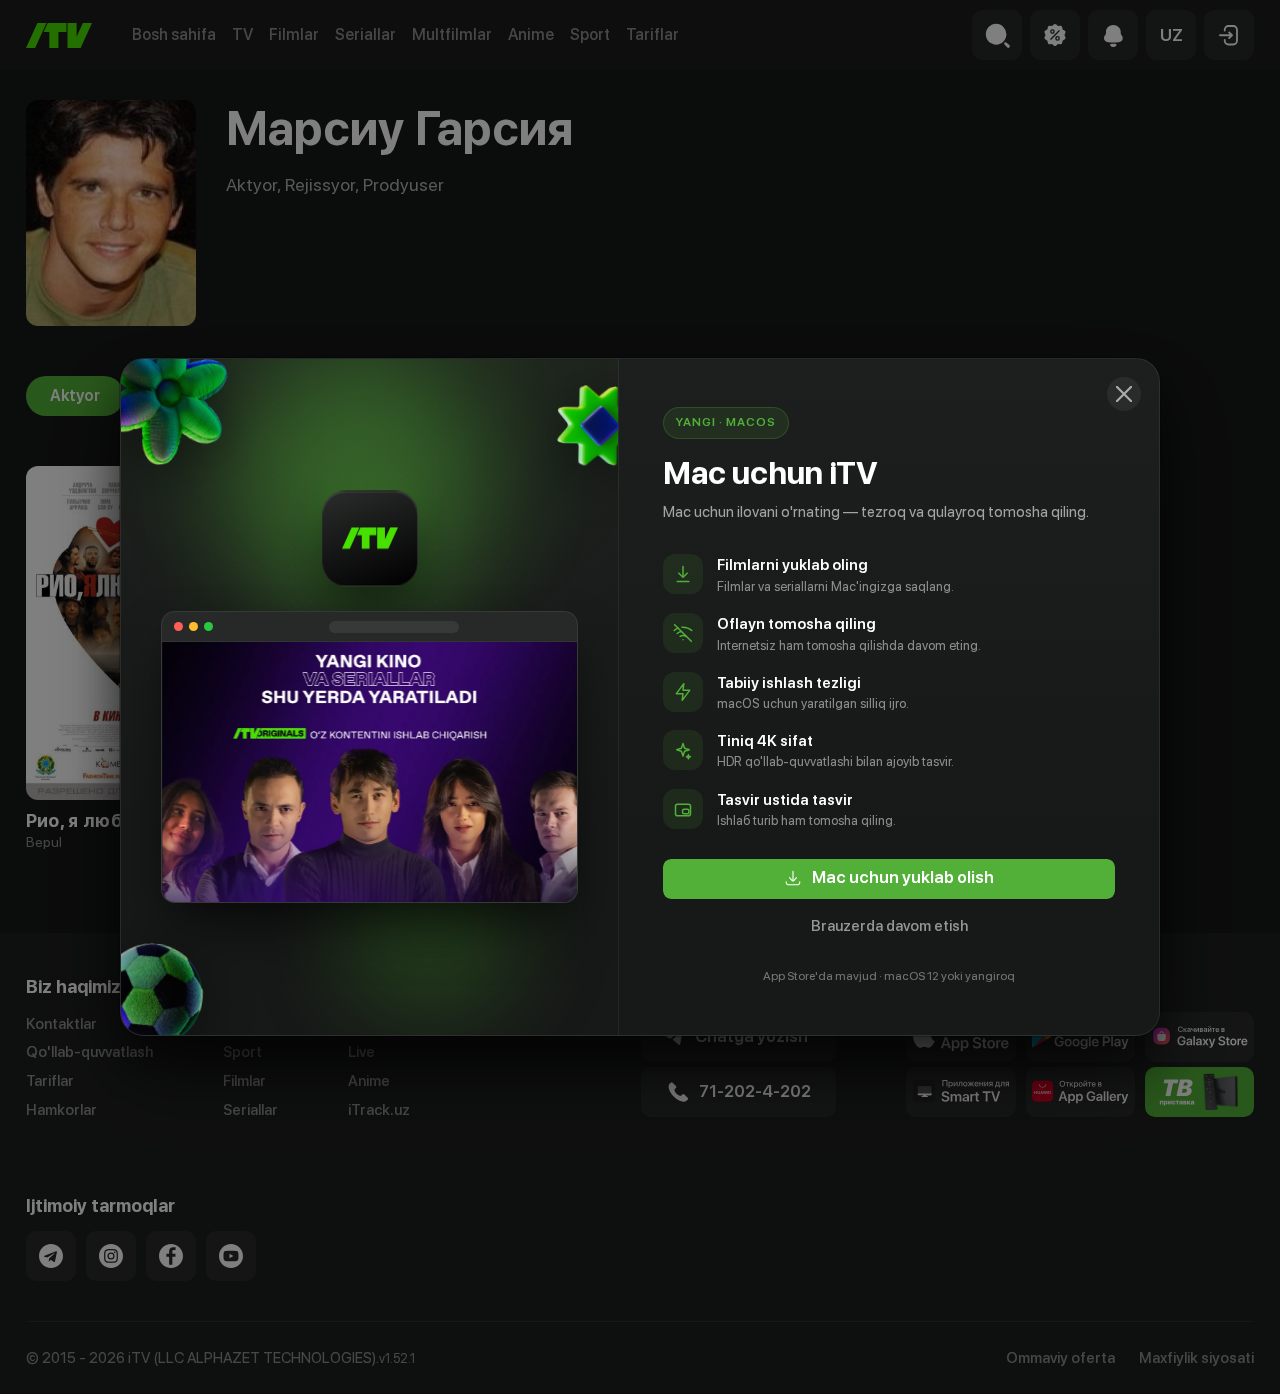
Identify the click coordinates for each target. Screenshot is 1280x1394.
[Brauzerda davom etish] (1124, 394)
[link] (889, 879)
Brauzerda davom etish (889, 926)
